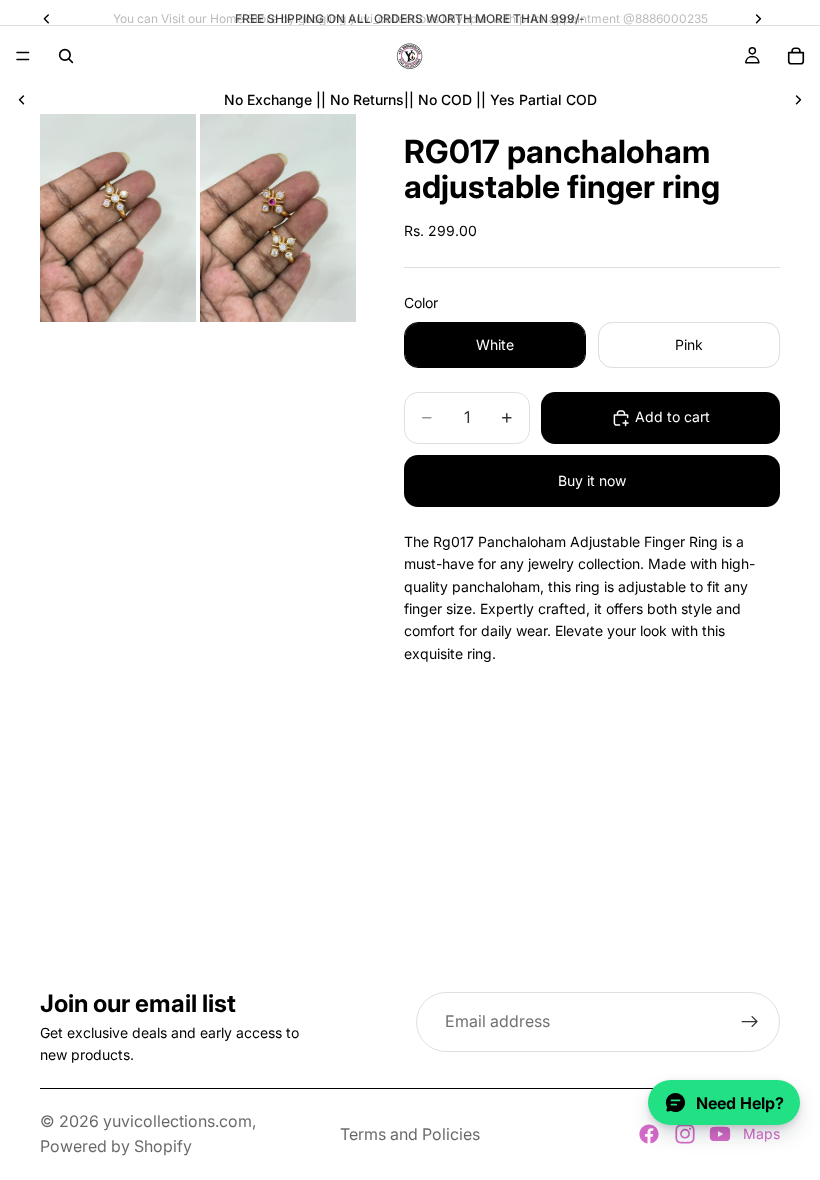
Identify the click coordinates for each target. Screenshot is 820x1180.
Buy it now (592, 480)
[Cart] (796, 56)
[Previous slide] (22, 100)
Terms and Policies (410, 1134)
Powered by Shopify (116, 1146)
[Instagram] (685, 1134)
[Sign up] (750, 1022)
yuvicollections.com (177, 1121)
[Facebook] (649, 1134)
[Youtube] (720, 1134)
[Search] (66, 56)
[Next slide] (798, 100)
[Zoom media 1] (118, 218)
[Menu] (23, 56)
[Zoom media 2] (278, 218)
